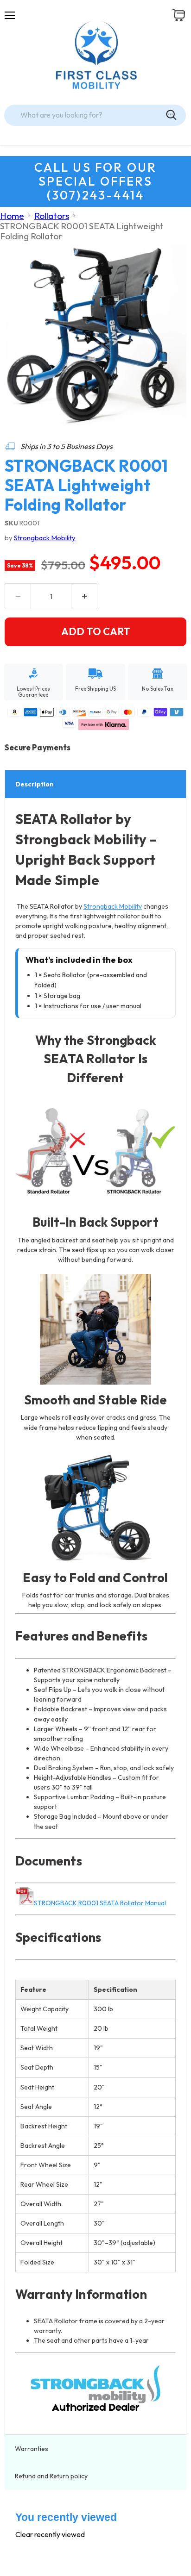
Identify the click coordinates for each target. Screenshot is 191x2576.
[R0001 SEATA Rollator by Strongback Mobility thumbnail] (20, 447)
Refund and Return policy (51, 2476)
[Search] (171, 115)
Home (12, 216)
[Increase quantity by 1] (84, 596)
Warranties (32, 2449)
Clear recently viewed (50, 2534)
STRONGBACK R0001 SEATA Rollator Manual (100, 1903)
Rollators (52, 216)
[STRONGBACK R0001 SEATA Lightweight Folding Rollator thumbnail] (57, 447)
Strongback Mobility (45, 538)
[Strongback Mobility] (96, 2389)
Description (35, 784)
